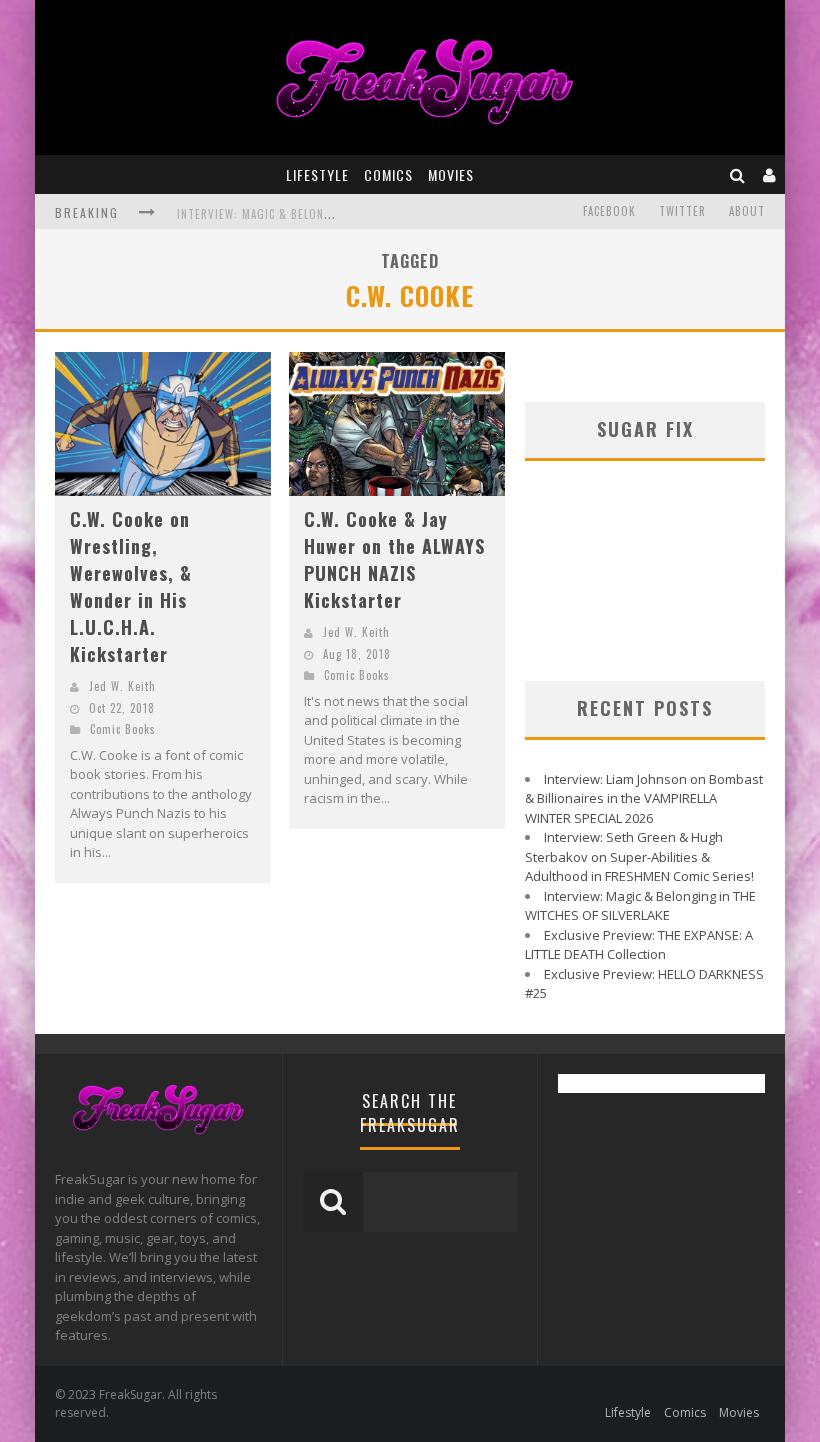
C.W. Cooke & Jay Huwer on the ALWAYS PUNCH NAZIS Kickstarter (394, 559)
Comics (388, 174)
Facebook (609, 211)
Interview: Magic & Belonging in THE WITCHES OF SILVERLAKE (640, 906)
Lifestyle (317, 174)
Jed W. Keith (122, 686)
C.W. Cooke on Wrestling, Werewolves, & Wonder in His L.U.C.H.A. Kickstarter (131, 586)
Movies (451, 174)
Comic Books (123, 729)
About (747, 211)
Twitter (682, 211)
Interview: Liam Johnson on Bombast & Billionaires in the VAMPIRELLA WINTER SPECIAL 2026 (644, 798)
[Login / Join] (770, 174)
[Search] (738, 174)
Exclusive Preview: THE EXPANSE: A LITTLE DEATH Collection (639, 945)
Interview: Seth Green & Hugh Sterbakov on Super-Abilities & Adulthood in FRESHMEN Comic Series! (639, 856)
